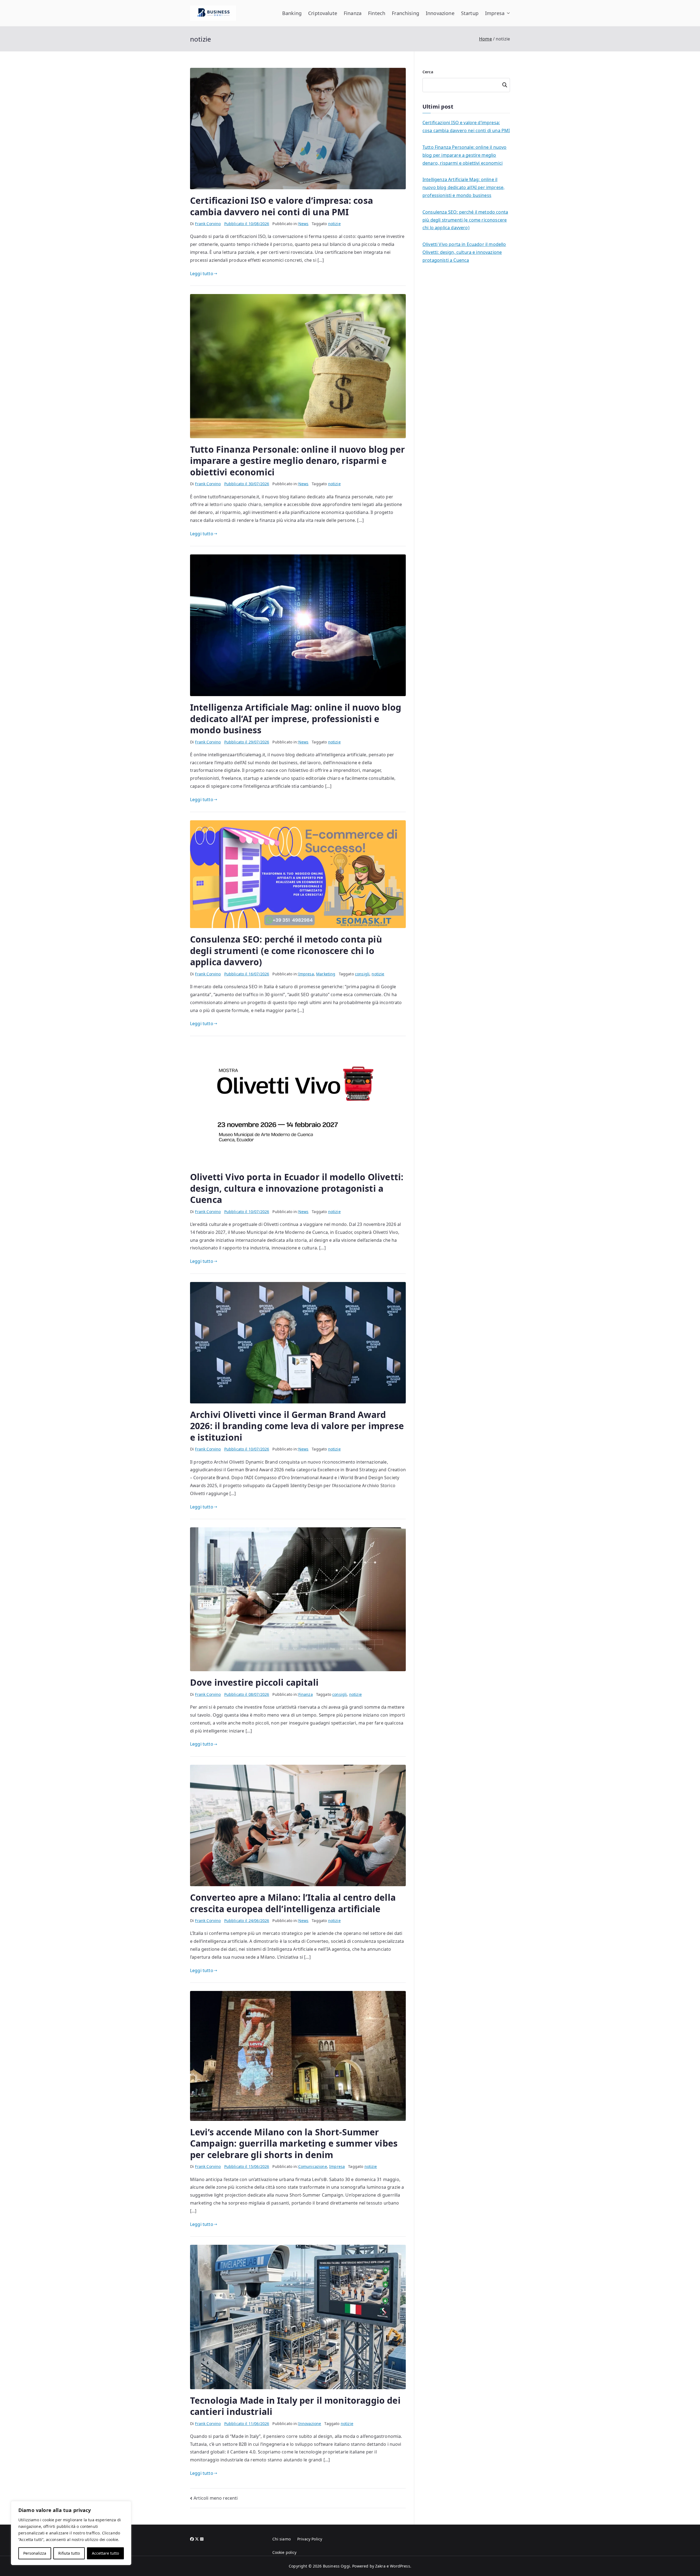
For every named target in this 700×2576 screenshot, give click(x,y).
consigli (362, 974)
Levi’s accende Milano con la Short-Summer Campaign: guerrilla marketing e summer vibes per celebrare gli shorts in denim (294, 2143)
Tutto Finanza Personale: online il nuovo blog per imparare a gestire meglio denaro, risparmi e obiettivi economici (297, 461)
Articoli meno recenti (216, 2498)
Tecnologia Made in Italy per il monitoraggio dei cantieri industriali (295, 2406)
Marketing (326, 974)
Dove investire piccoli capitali (254, 1682)
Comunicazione (313, 2166)
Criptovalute (323, 13)
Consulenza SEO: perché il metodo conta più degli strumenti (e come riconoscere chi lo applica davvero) (286, 950)
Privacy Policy (310, 2539)
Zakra (380, 2566)
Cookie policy (285, 2552)
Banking (292, 13)
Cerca (428, 72)
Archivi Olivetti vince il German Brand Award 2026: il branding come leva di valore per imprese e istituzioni (297, 1426)
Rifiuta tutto (69, 2553)
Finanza (353, 13)
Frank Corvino (208, 224)
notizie (334, 224)
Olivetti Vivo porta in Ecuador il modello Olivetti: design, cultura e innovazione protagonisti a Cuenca (297, 1188)
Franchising (406, 13)
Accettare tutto (105, 2553)
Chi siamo (282, 2539)
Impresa (495, 13)
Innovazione (440, 13)
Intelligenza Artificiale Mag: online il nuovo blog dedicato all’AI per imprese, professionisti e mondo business (296, 719)
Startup (470, 13)
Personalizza (35, 2553)
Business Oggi (336, 2566)
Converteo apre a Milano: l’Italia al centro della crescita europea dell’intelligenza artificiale (293, 1903)
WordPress (400, 2566)
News (304, 224)
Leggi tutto (202, 274)
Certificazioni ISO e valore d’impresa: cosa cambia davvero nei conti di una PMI (282, 206)
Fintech (377, 13)
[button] (507, 13)
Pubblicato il (247, 224)
